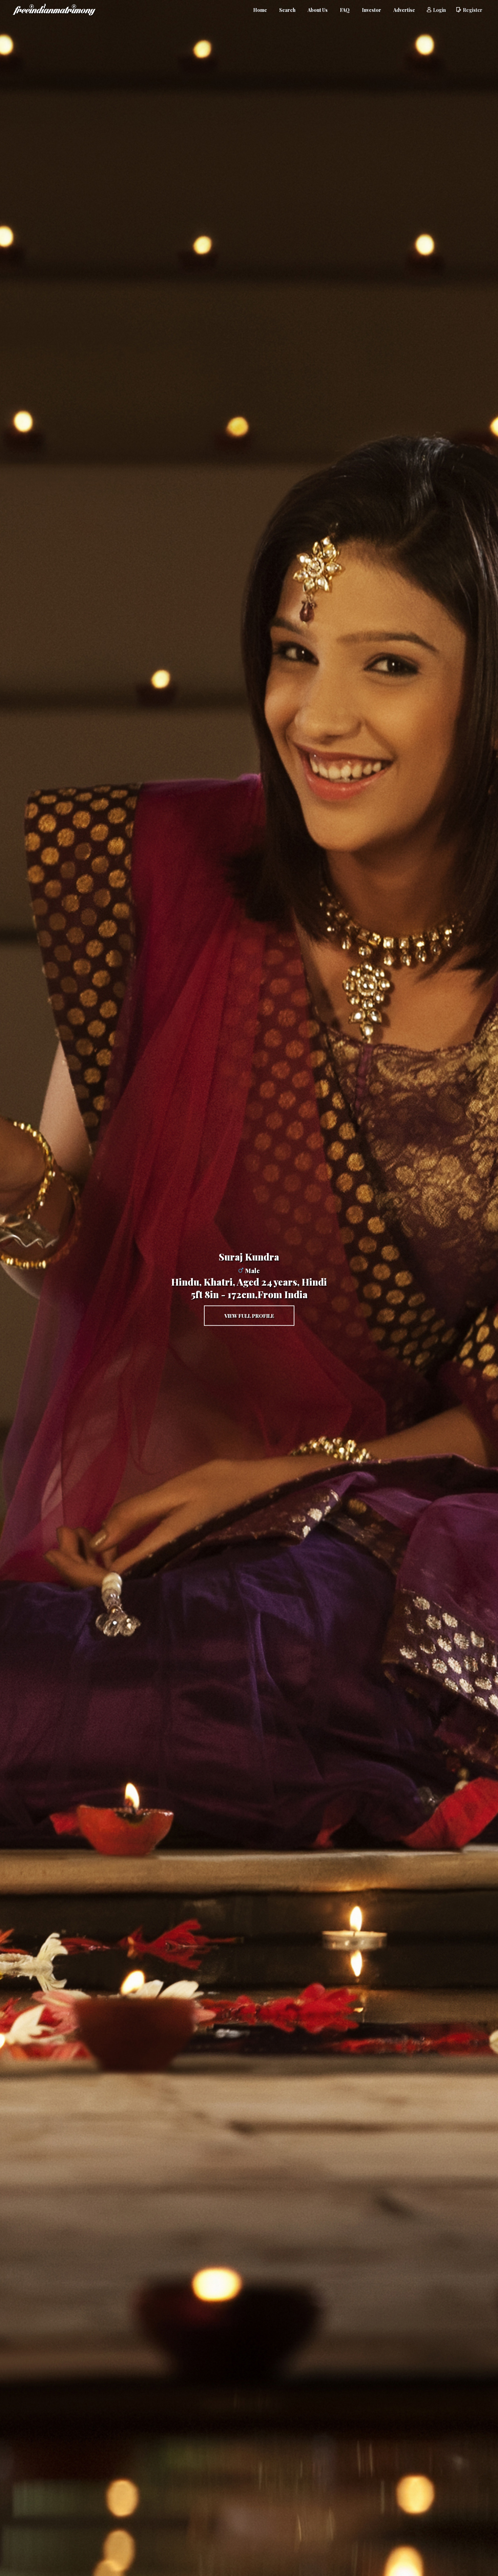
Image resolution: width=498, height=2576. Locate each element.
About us (318, 10)
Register (473, 10)
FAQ (345, 10)
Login (439, 10)
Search (287, 10)
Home (260, 10)
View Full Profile (249, 1316)
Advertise (404, 10)
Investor (371, 10)
